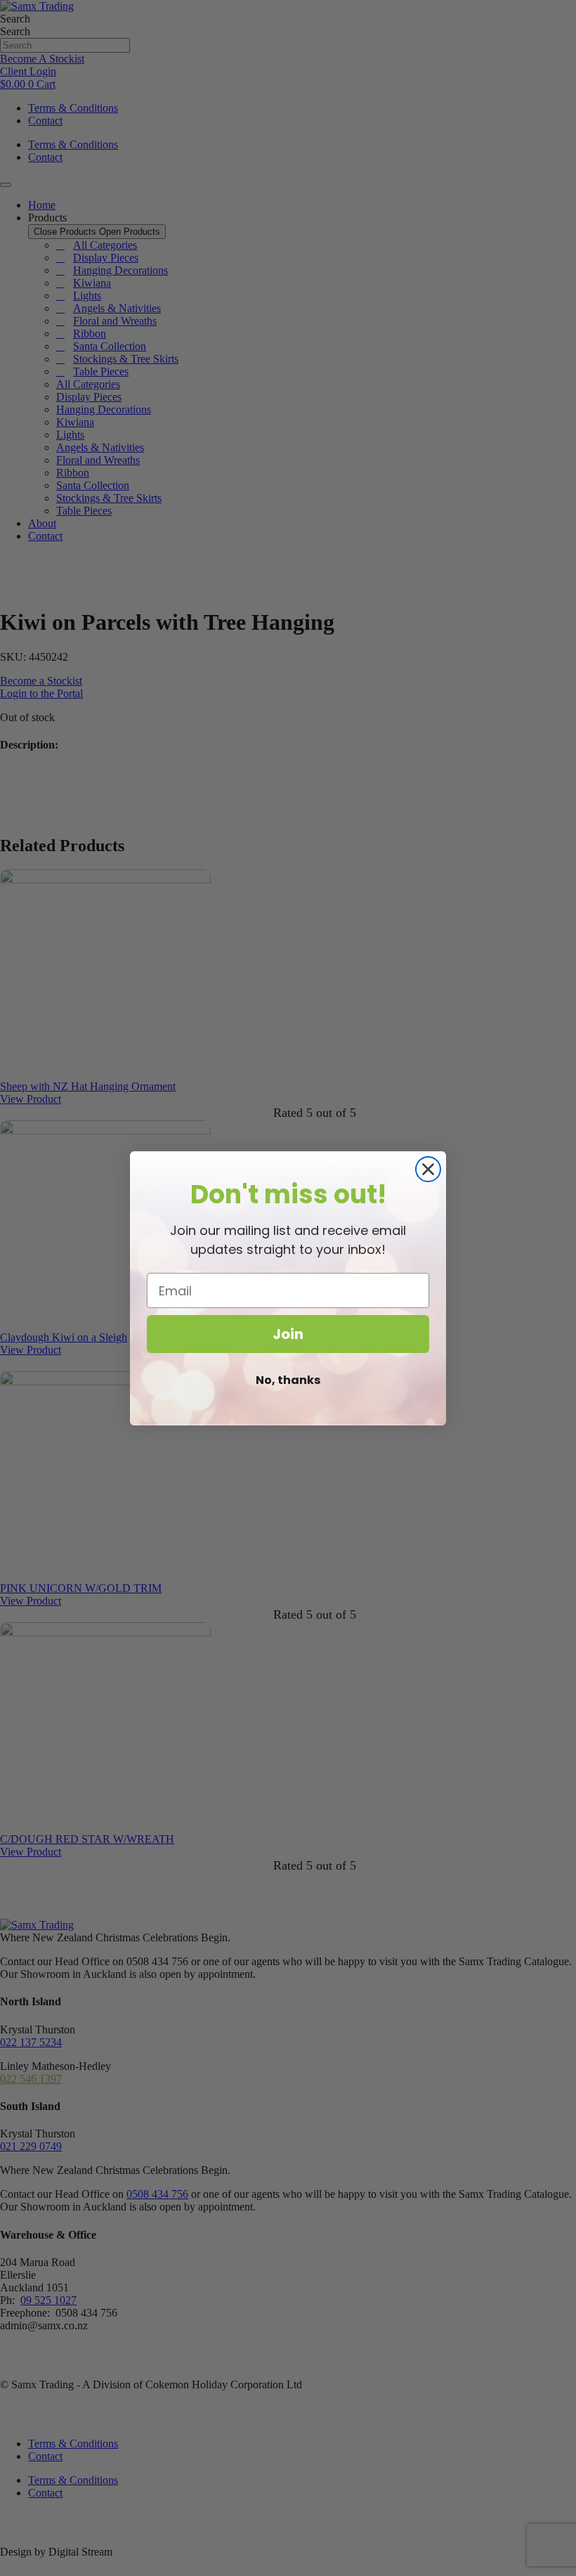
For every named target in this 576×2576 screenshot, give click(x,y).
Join (288, 1334)
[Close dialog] (428, 1169)
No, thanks (288, 1380)
